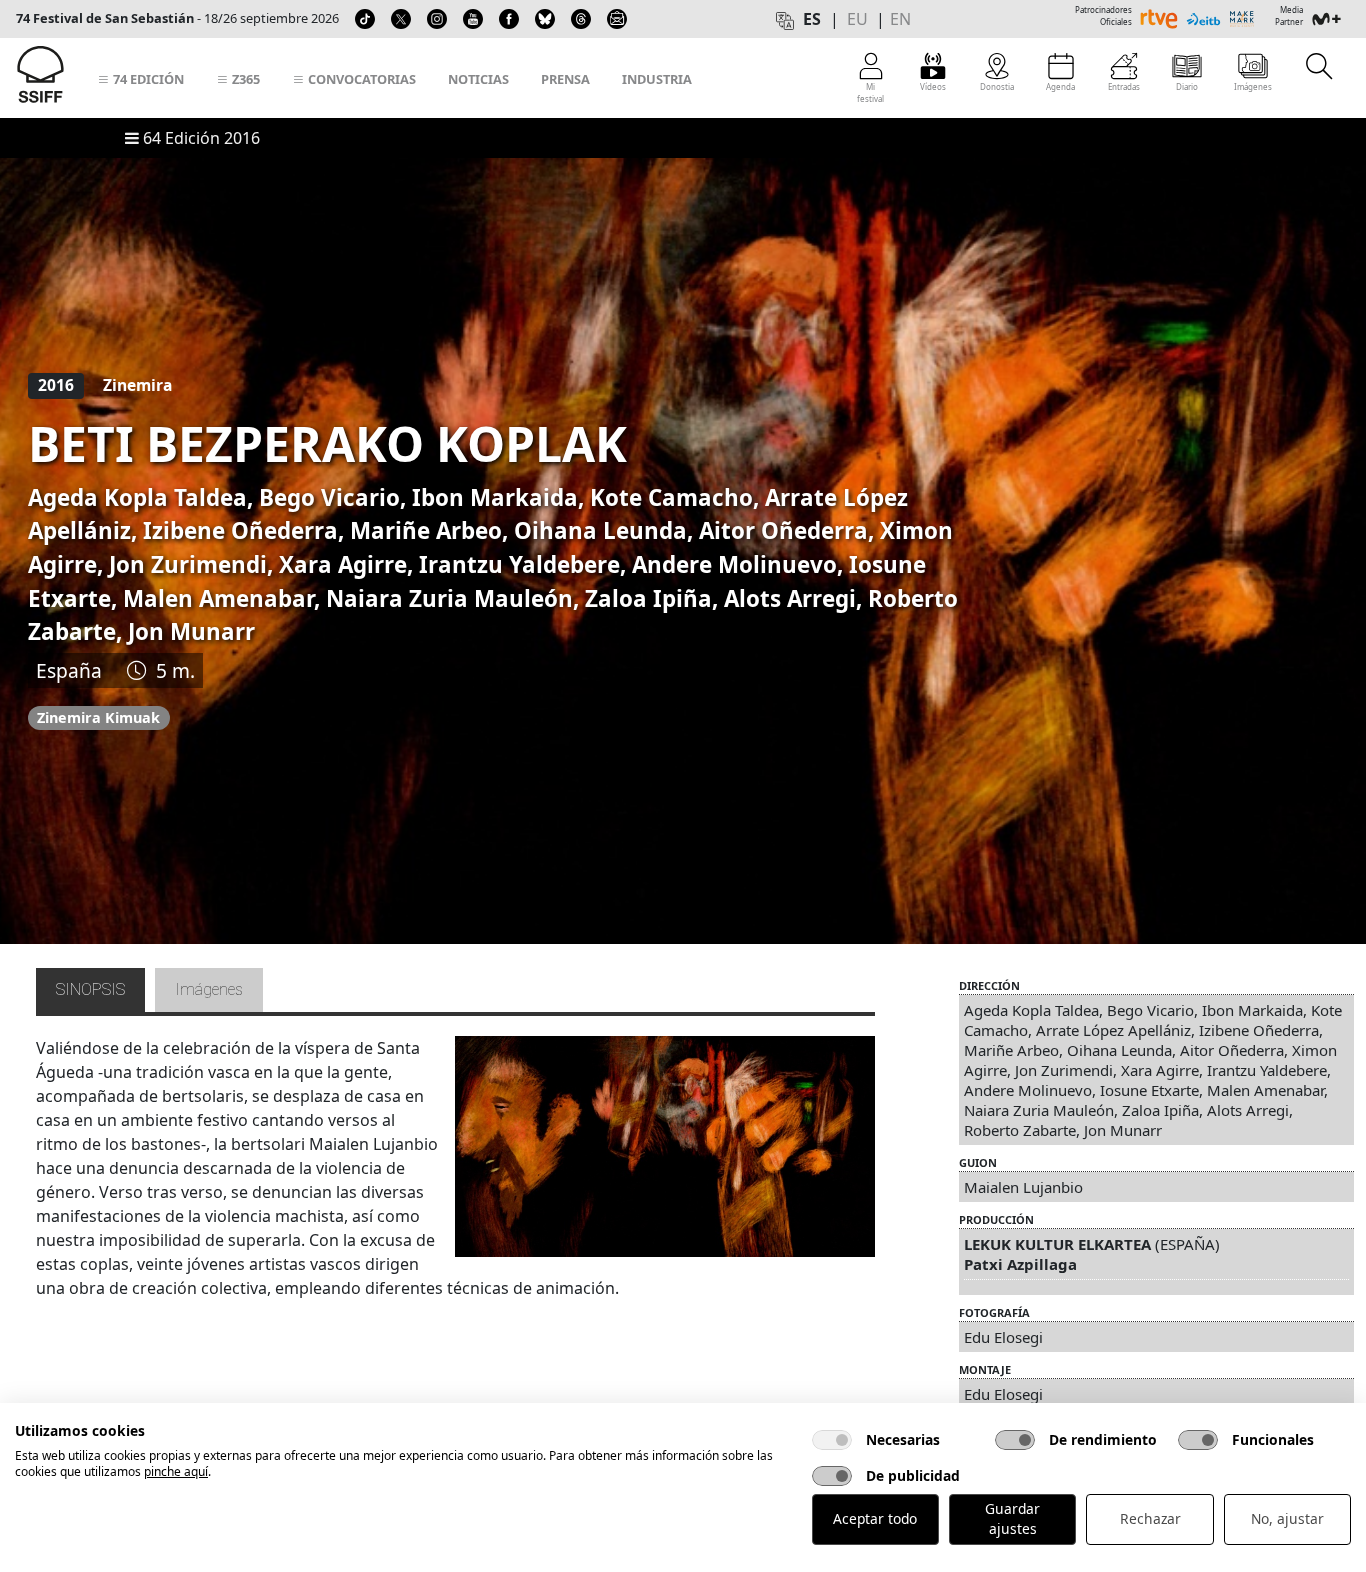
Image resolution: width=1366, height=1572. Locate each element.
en (900, 19)
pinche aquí (176, 1471)
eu (857, 19)
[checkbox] (832, 1440)
